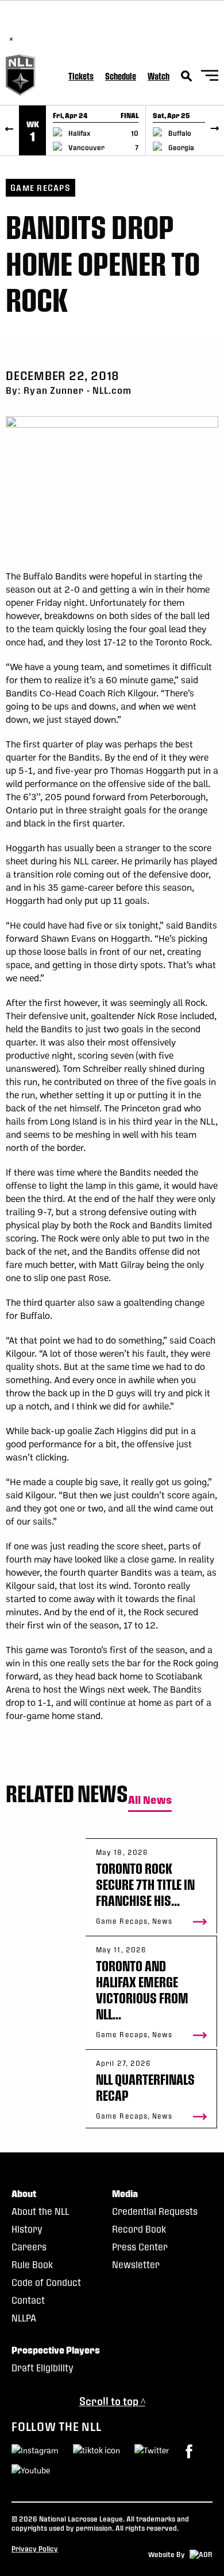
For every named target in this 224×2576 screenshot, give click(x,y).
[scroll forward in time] (215, 130)
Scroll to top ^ (112, 2401)
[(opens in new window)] (189, 2451)
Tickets (81, 76)
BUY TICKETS (137, 27)
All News (150, 1800)
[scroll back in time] (9, 130)
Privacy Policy (35, 2548)
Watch (159, 76)
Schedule (121, 76)
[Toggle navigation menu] (210, 77)
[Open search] (187, 76)
